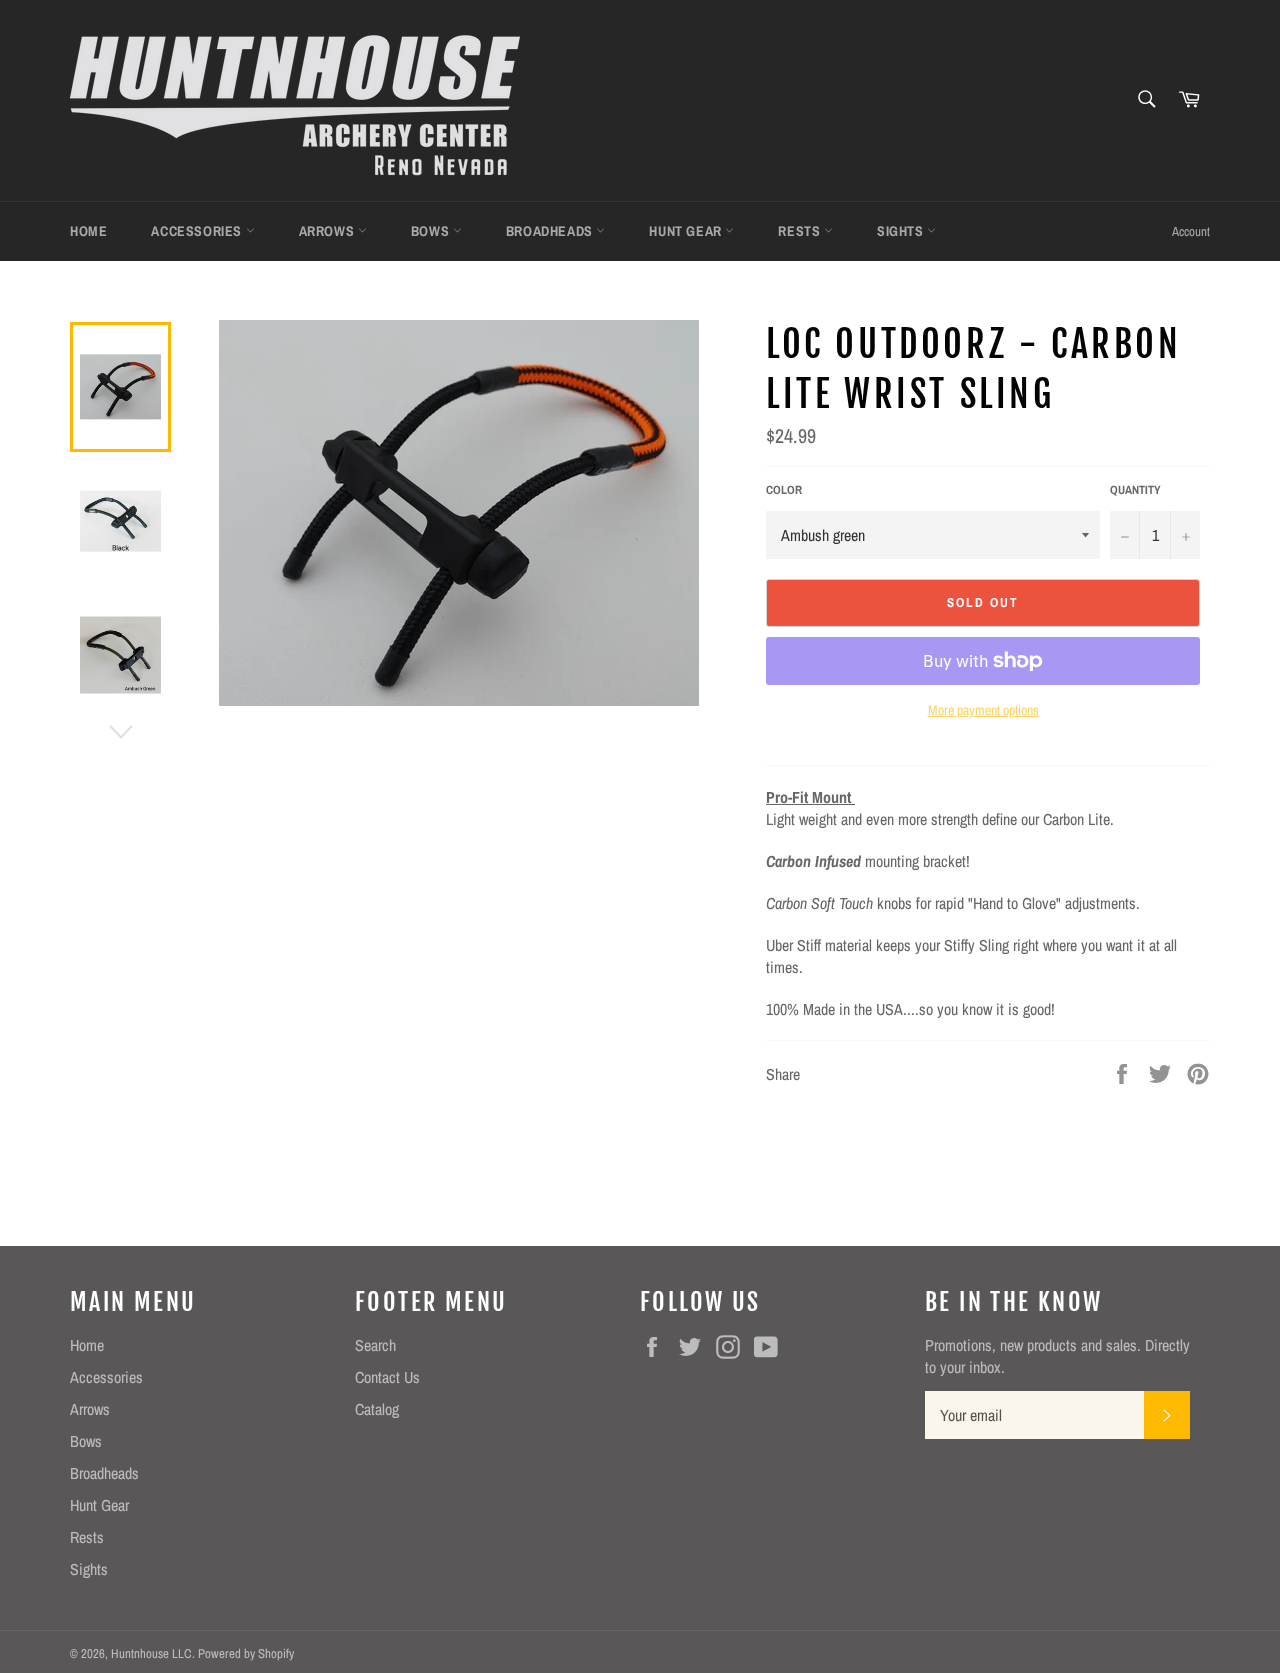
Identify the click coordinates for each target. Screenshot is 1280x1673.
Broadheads (551, 231)
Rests (801, 231)
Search (375, 1345)
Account (1191, 231)
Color (784, 490)
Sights (902, 231)
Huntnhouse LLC (151, 1653)
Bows (432, 231)
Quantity (1135, 490)
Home (88, 231)
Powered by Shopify (246, 1653)
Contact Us (387, 1377)
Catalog (377, 1409)
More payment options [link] (983, 710)
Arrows (328, 231)
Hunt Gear (687, 231)
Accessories (198, 231)
